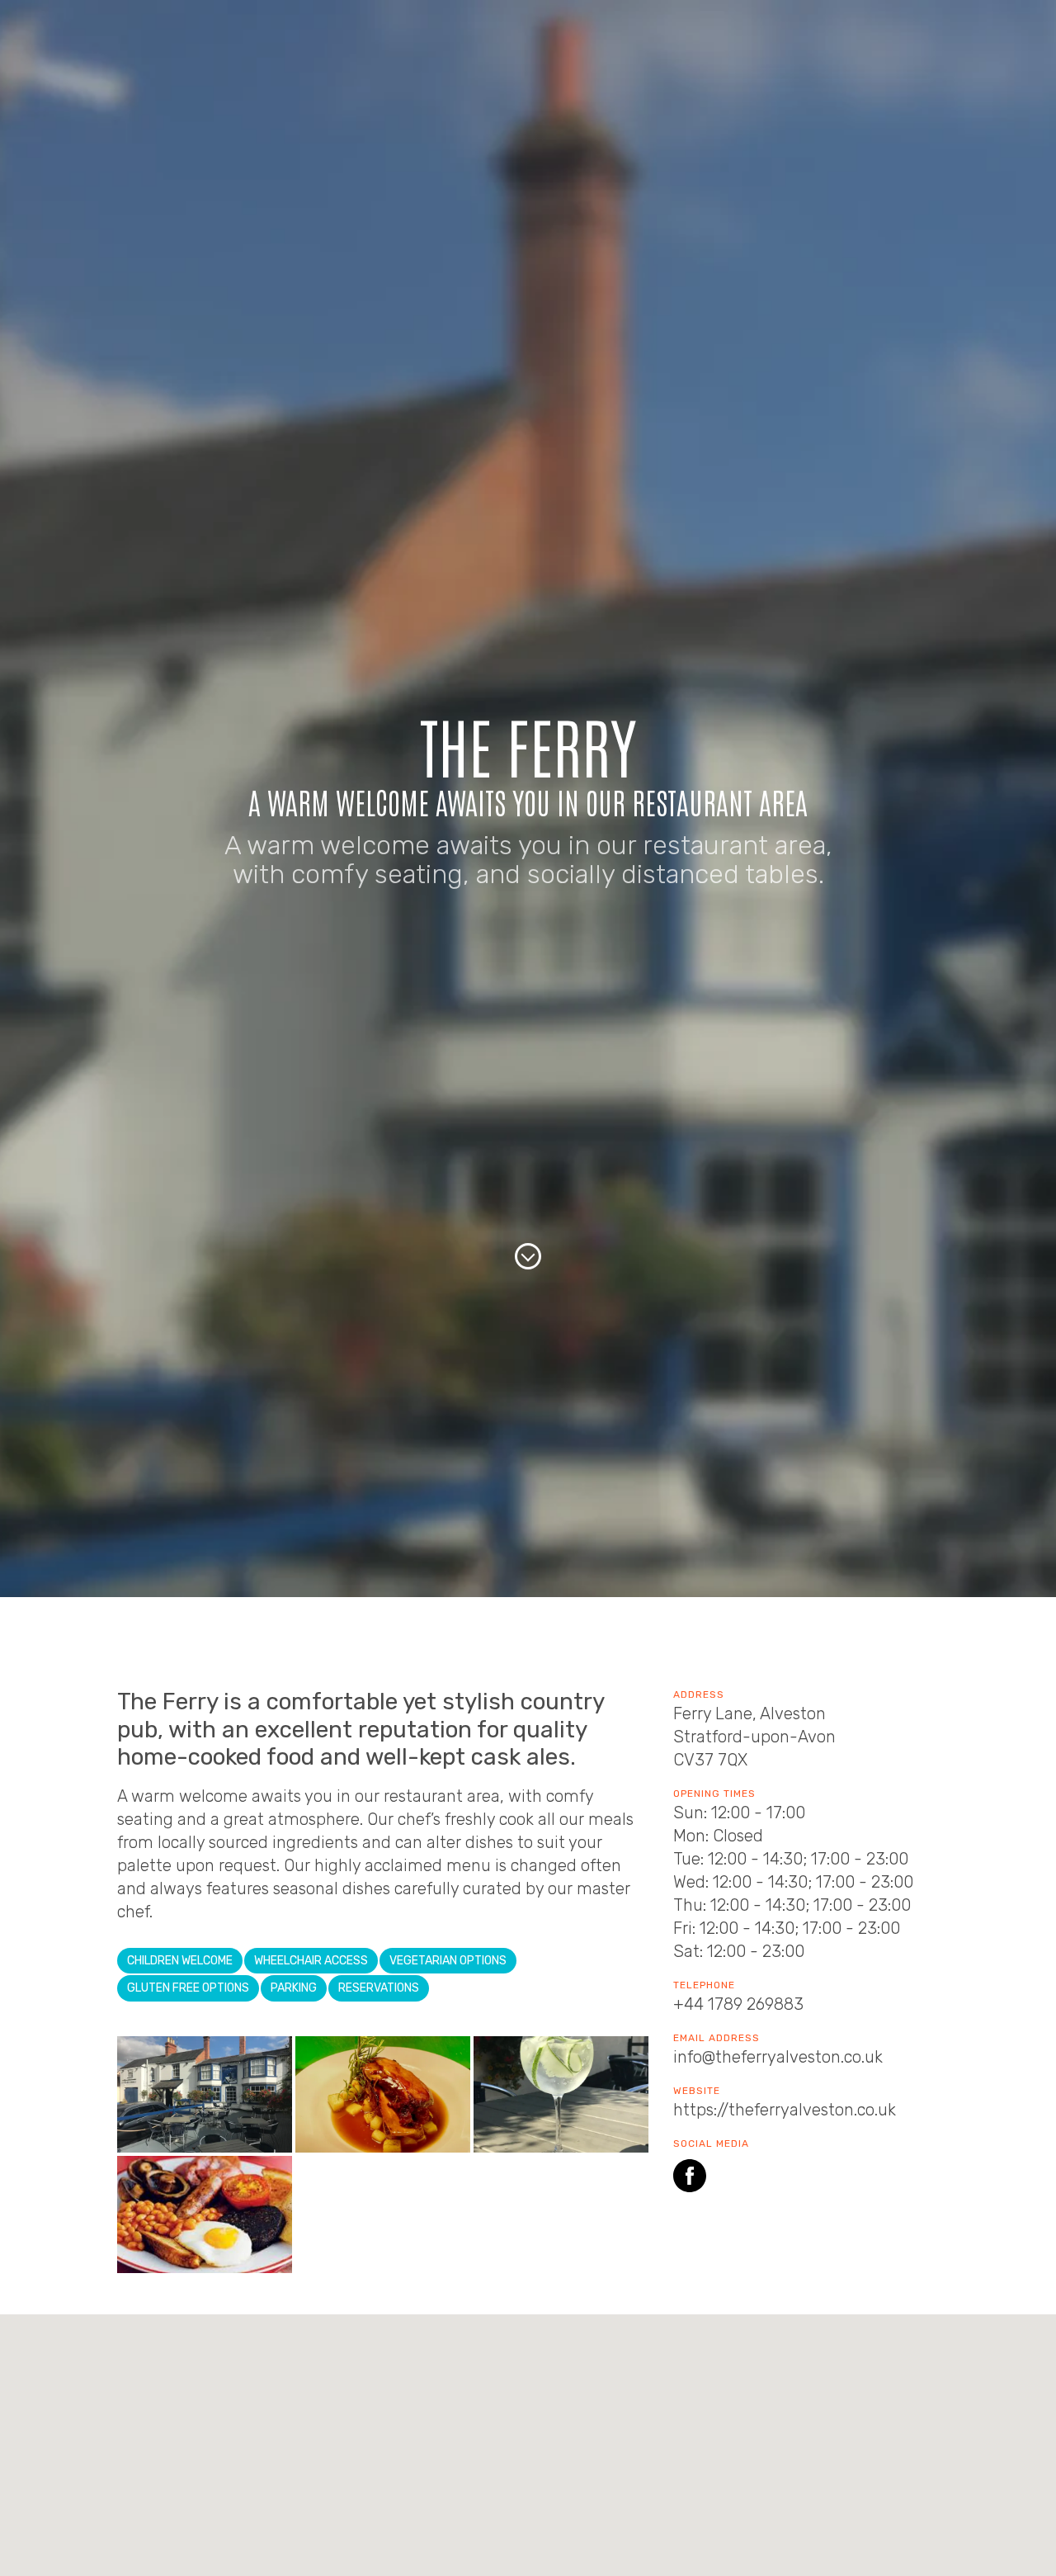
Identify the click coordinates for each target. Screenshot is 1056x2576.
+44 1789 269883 (738, 2004)
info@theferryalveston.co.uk (778, 2057)
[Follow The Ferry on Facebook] (690, 2179)
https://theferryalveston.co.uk (785, 2110)
